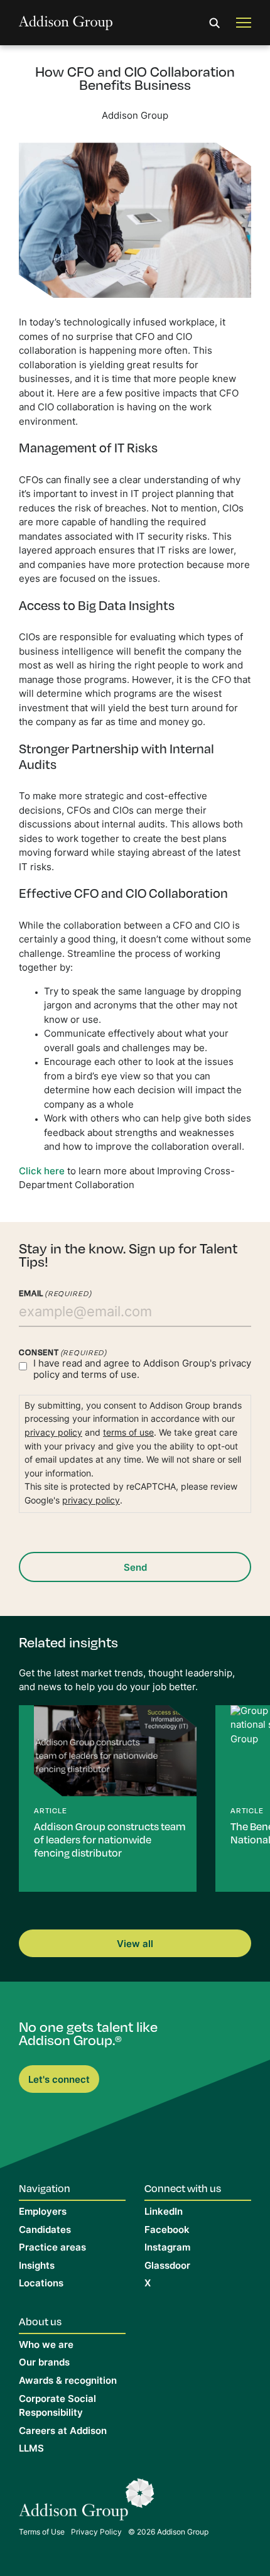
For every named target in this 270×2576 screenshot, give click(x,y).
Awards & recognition (68, 2382)
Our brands (44, 2363)
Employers (43, 2213)
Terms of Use (42, 2533)
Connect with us (183, 2188)
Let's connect (59, 2081)
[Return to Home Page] (87, 2503)
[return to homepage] (66, 23)
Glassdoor (167, 2267)
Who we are (46, 2346)
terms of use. (110, 1376)
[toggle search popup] (215, 23)
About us (40, 2321)
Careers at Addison (63, 2432)
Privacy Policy (96, 2533)
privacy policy (53, 1433)
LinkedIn (164, 2213)
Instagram (167, 2248)
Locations (41, 2284)
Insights (37, 2267)
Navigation (45, 2188)
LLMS (31, 2449)
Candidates (45, 2231)
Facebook (167, 2231)
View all (135, 1945)
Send (135, 1569)
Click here (42, 1172)
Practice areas (52, 2248)
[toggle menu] (244, 23)
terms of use (128, 1433)
